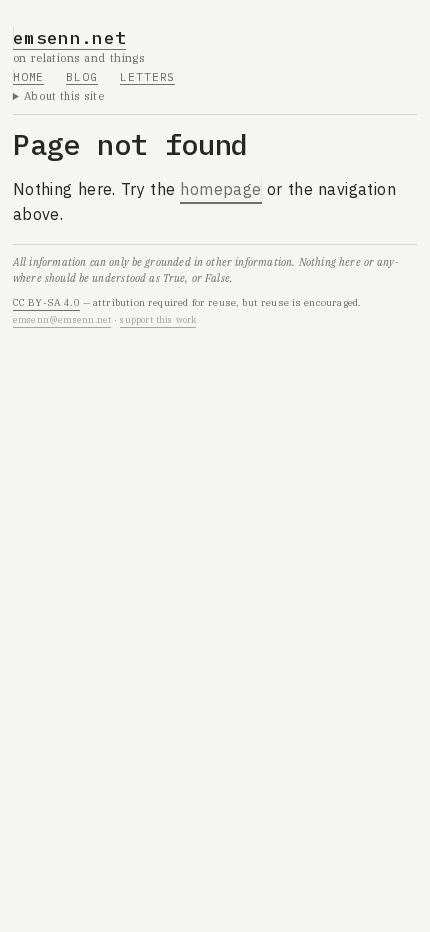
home (29, 77)
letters (147, 77)
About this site (64, 96)
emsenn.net (70, 37)
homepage (220, 189)
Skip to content (71, 23)
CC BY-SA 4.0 (46, 302)
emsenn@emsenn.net (62, 319)
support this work (158, 319)
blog (82, 77)
